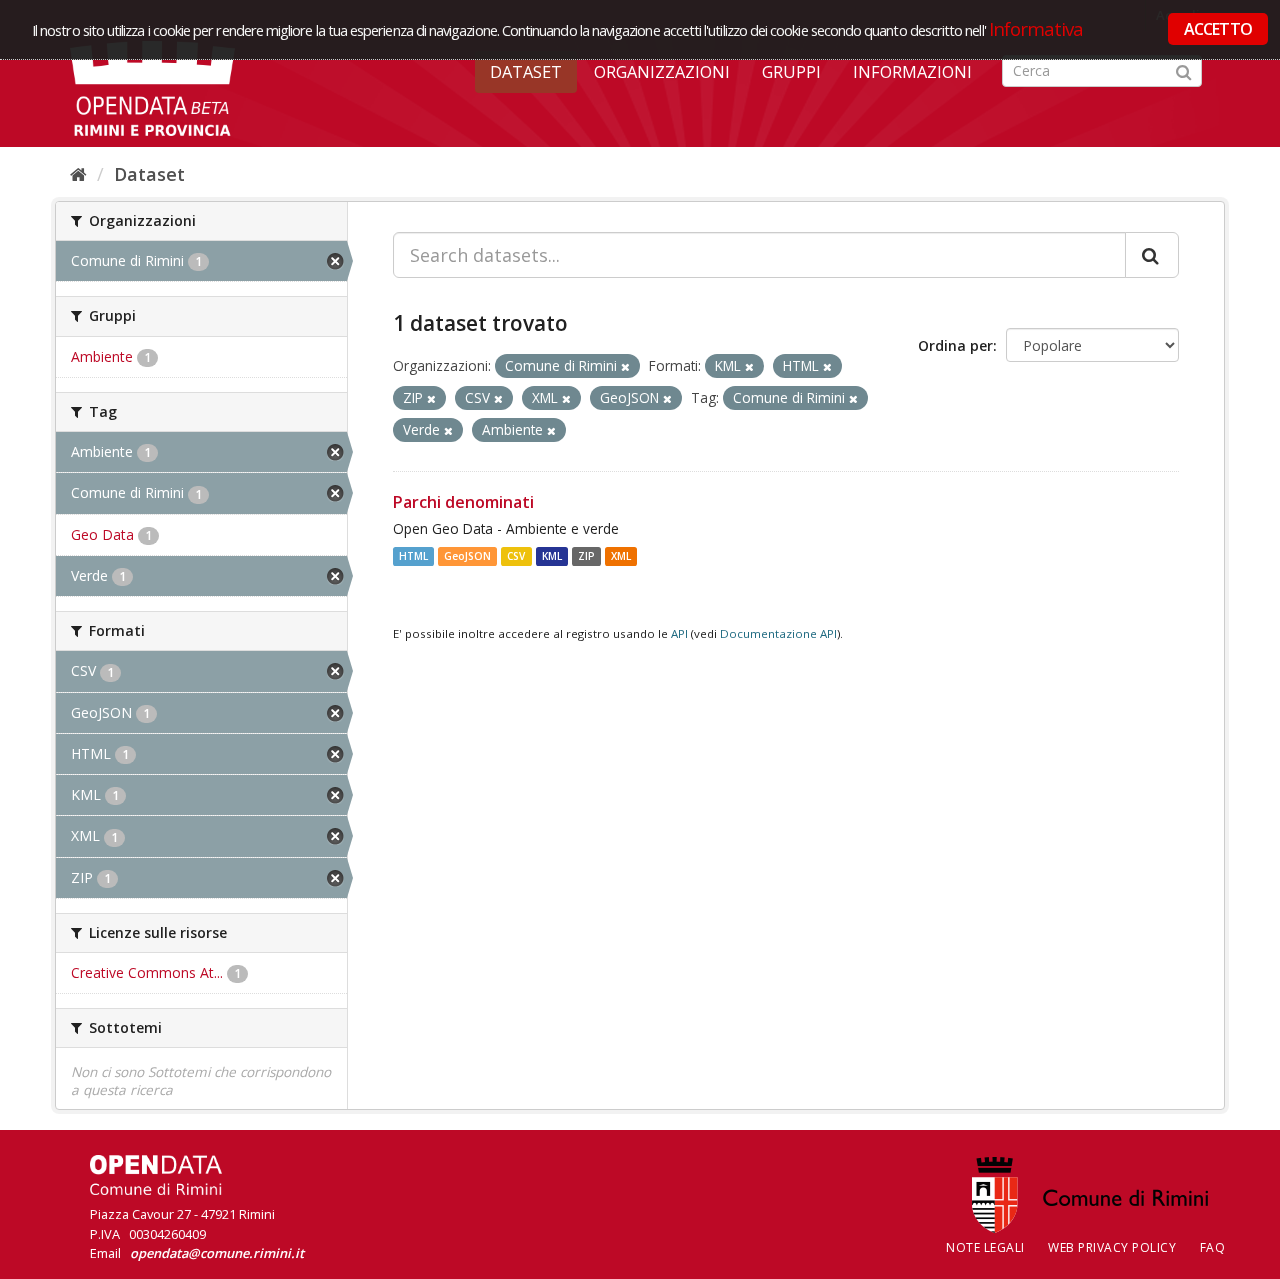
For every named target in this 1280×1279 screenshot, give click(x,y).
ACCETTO (1218, 29)
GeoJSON (467, 556)
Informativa (1036, 28)
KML (552, 556)
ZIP (586, 556)
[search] (1152, 255)
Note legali (985, 1247)
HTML (413, 556)
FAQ (1213, 1247)
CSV (516, 556)
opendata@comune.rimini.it (217, 1253)
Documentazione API (778, 633)
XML (621, 556)
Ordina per (955, 345)
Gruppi (791, 72)
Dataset (526, 72)
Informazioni (912, 72)
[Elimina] (625, 366)
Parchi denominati (463, 502)
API (679, 633)
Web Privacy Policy (1112, 1247)
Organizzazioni (662, 72)
